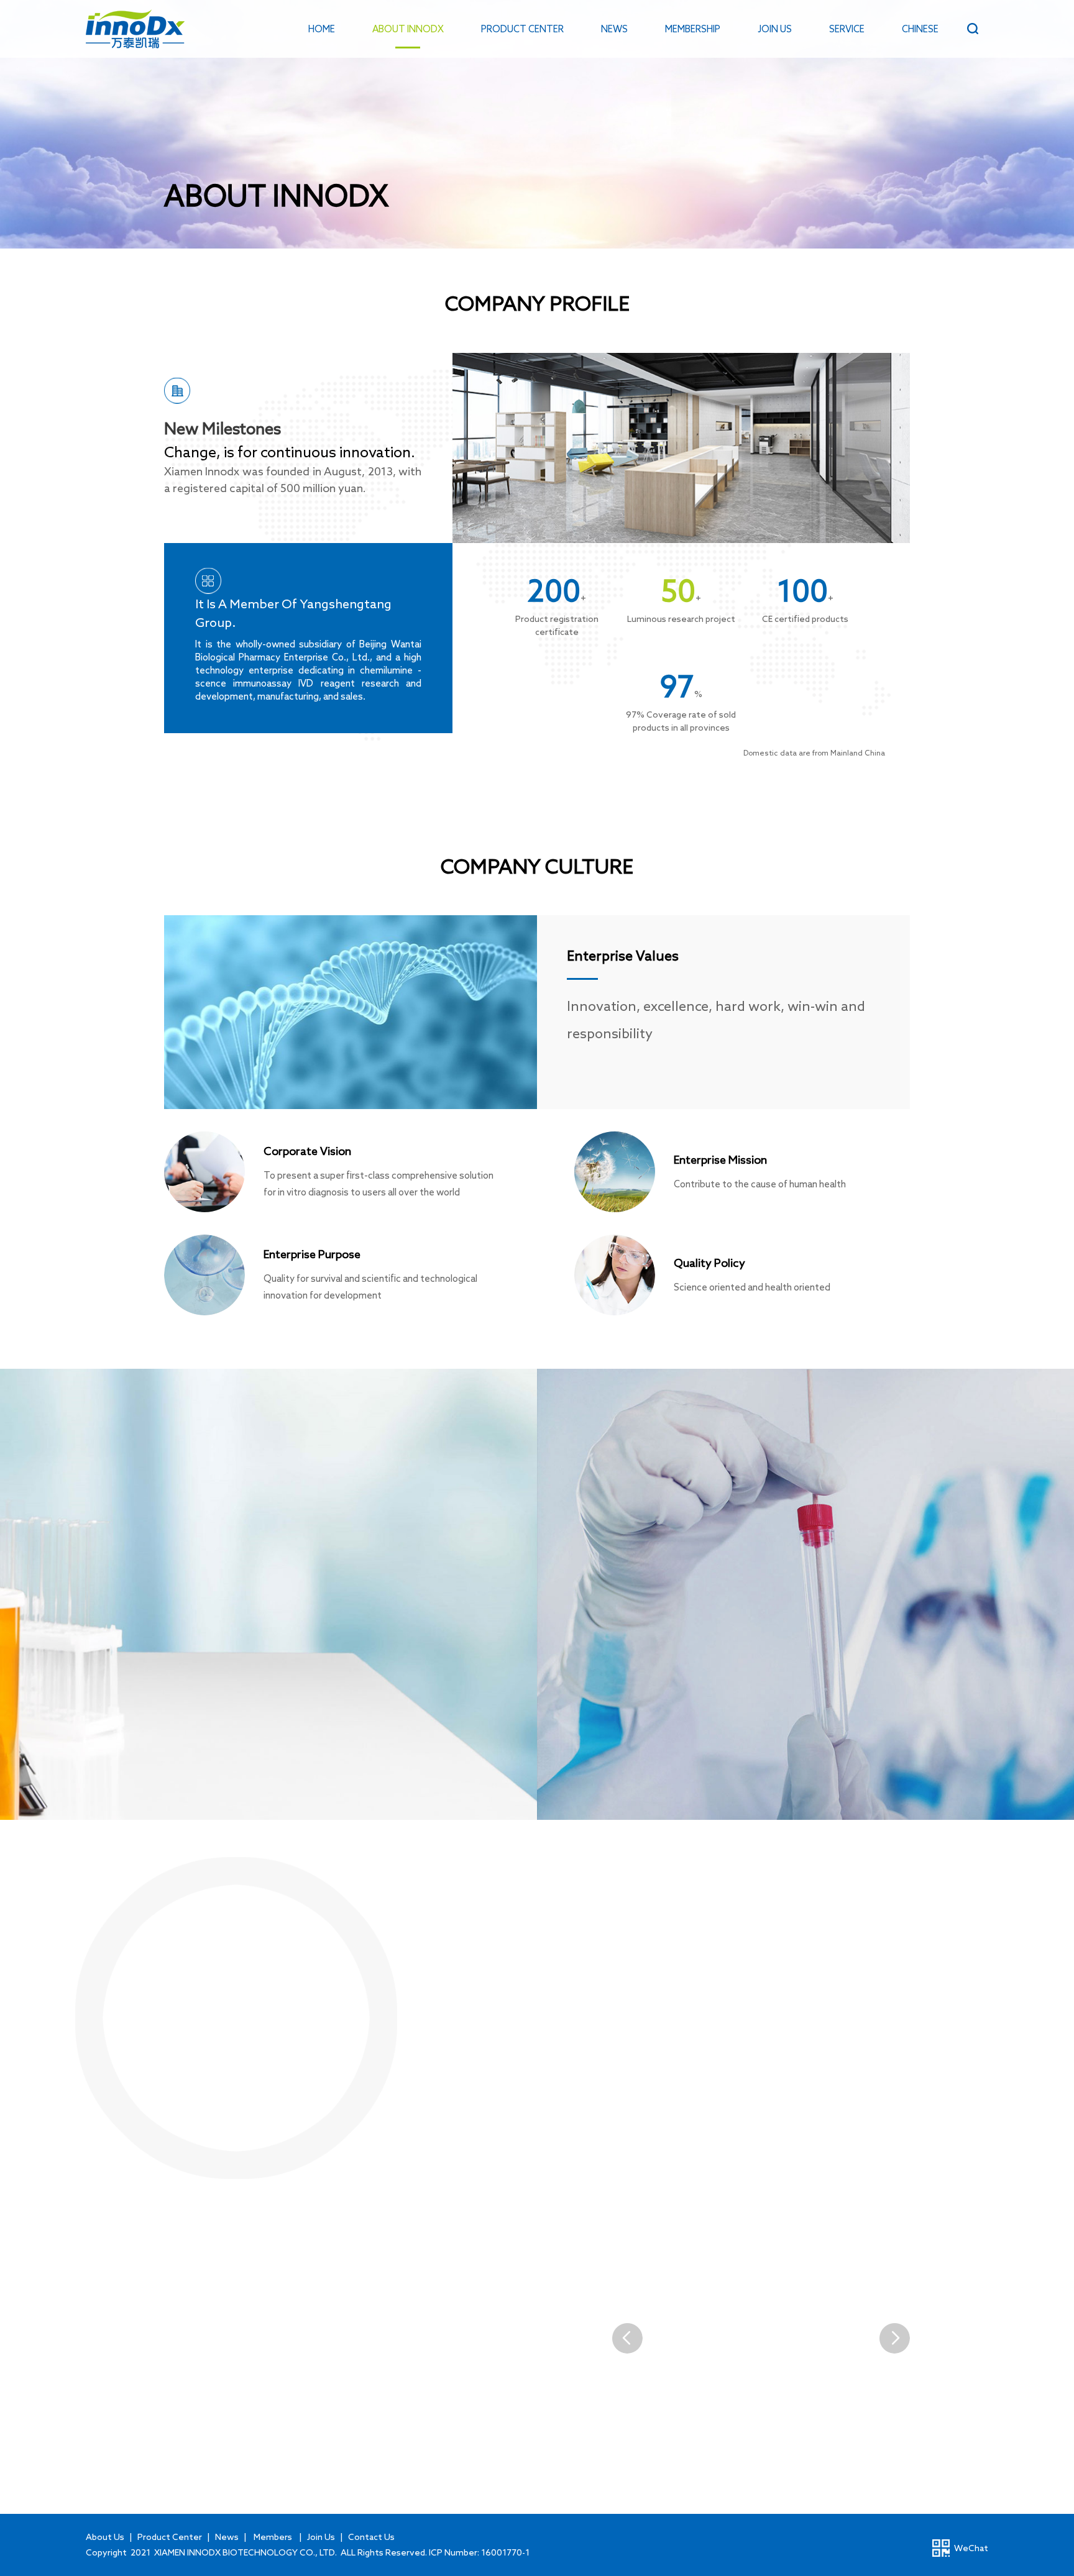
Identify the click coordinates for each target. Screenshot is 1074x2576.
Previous (179, 2144)
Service (847, 29)
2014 (724, 2006)
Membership (693, 29)
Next (895, 2144)
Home (322, 29)
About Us (105, 2537)
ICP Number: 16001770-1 (479, 2552)
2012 (475, 2006)
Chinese (920, 29)
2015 (848, 2006)
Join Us (775, 29)
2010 (226, 2006)
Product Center (522, 29)
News (614, 29)
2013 (599, 2006)
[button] (894, 2338)
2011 (351, 2006)
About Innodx (408, 29)
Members (273, 2537)
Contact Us (371, 2537)
